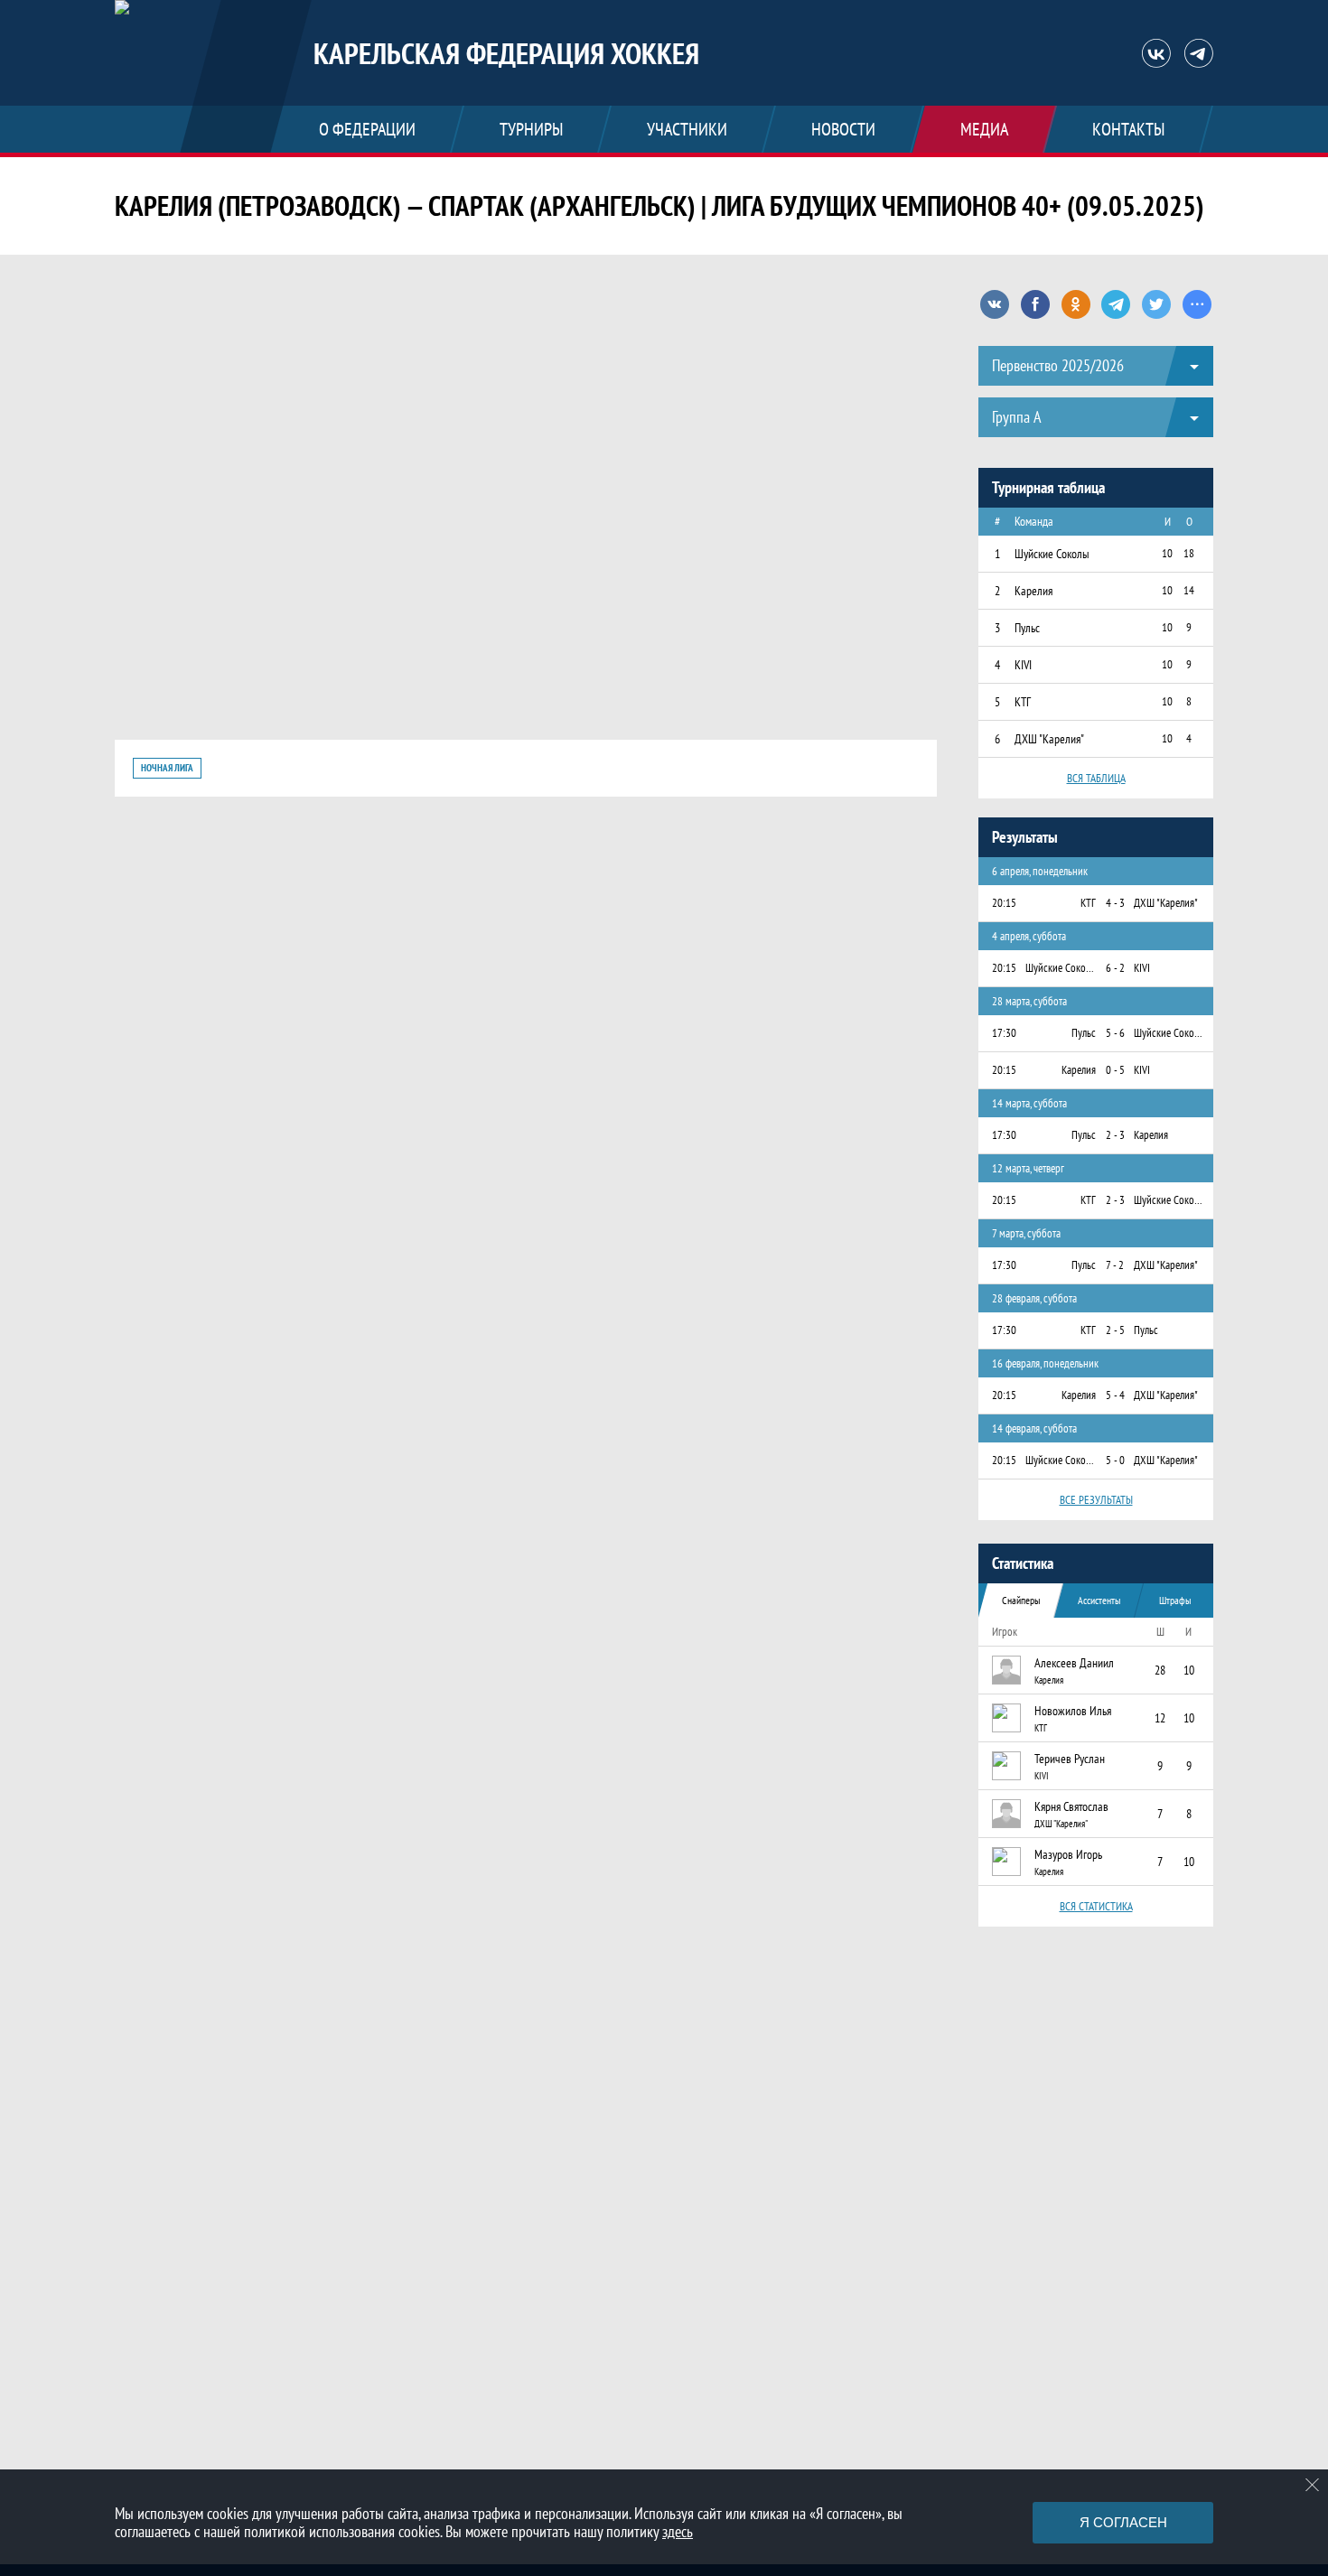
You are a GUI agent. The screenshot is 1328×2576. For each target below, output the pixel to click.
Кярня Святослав (1071, 1806)
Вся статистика (1096, 1906)
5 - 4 (1115, 1395)
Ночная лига (167, 768)
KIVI (1042, 1776)
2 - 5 (1115, 1330)
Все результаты (1096, 1500)
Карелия (1049, 1680)
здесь (678, 2531)
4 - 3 (1115, 903)
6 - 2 (1115, 968)
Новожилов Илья (1073, 1711)
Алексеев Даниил (1074, 1663)
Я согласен (1123, 2522)
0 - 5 (1115, 1070)
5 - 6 (1115, 1033)
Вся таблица (1096, 778)
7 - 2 (1115, 1265)
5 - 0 (1115, 1460)
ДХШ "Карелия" (1061, 1824)
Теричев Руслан (1070, 1759)
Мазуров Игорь (1068, 1854)
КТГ (1041, 1728)
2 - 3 (1115, 1135)
